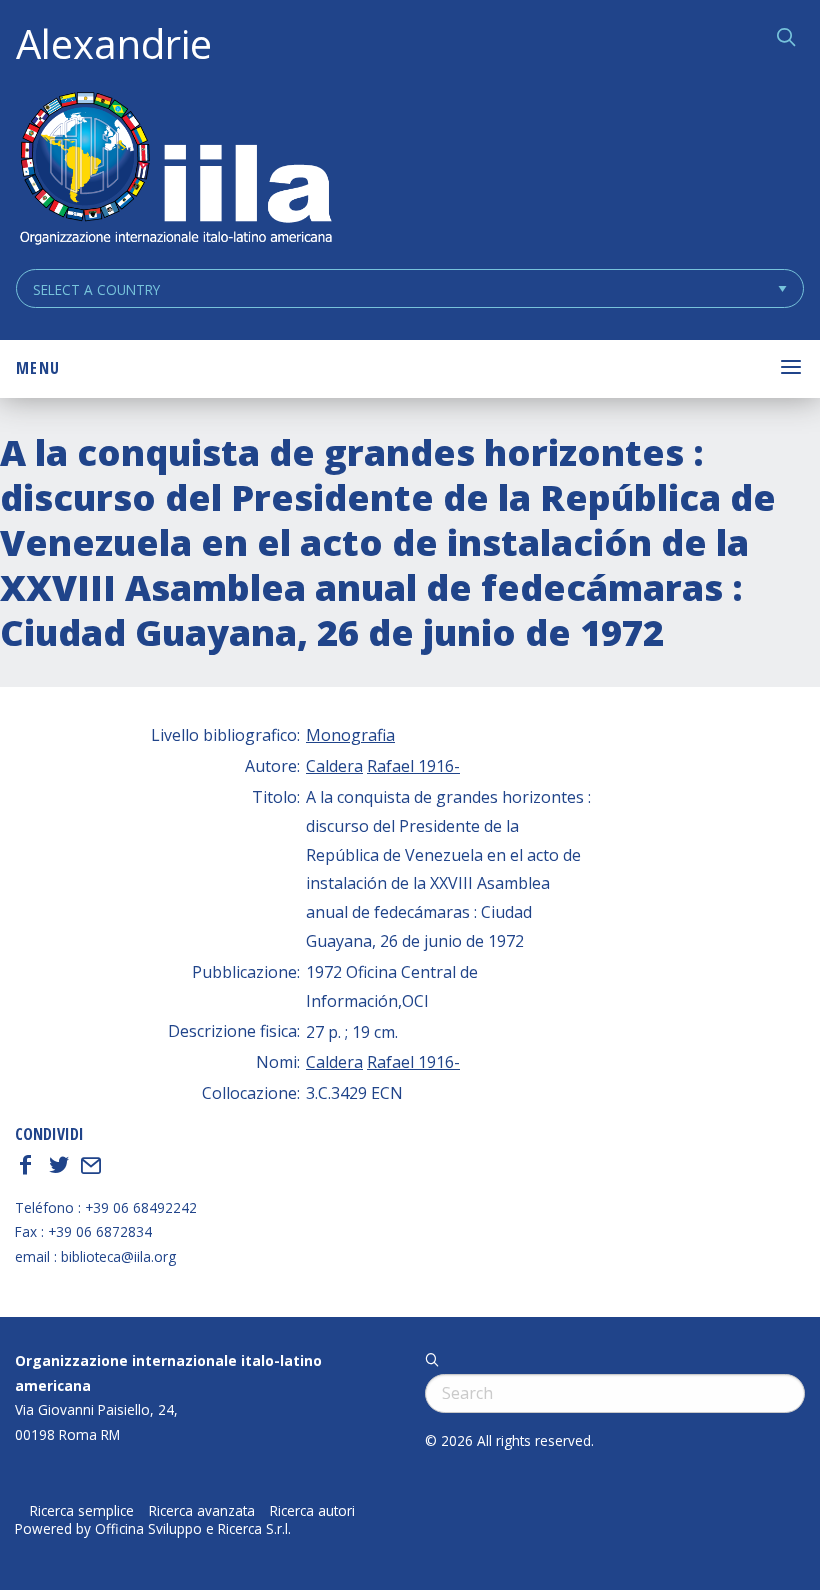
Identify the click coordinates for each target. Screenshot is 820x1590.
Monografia (350, 735)
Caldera (334, 766)
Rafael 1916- (413, 766)
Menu (38, 368)
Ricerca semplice (82, 1511)
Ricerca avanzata (202, 1511)
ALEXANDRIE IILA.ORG (175, 170)
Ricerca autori (312, 1511)
